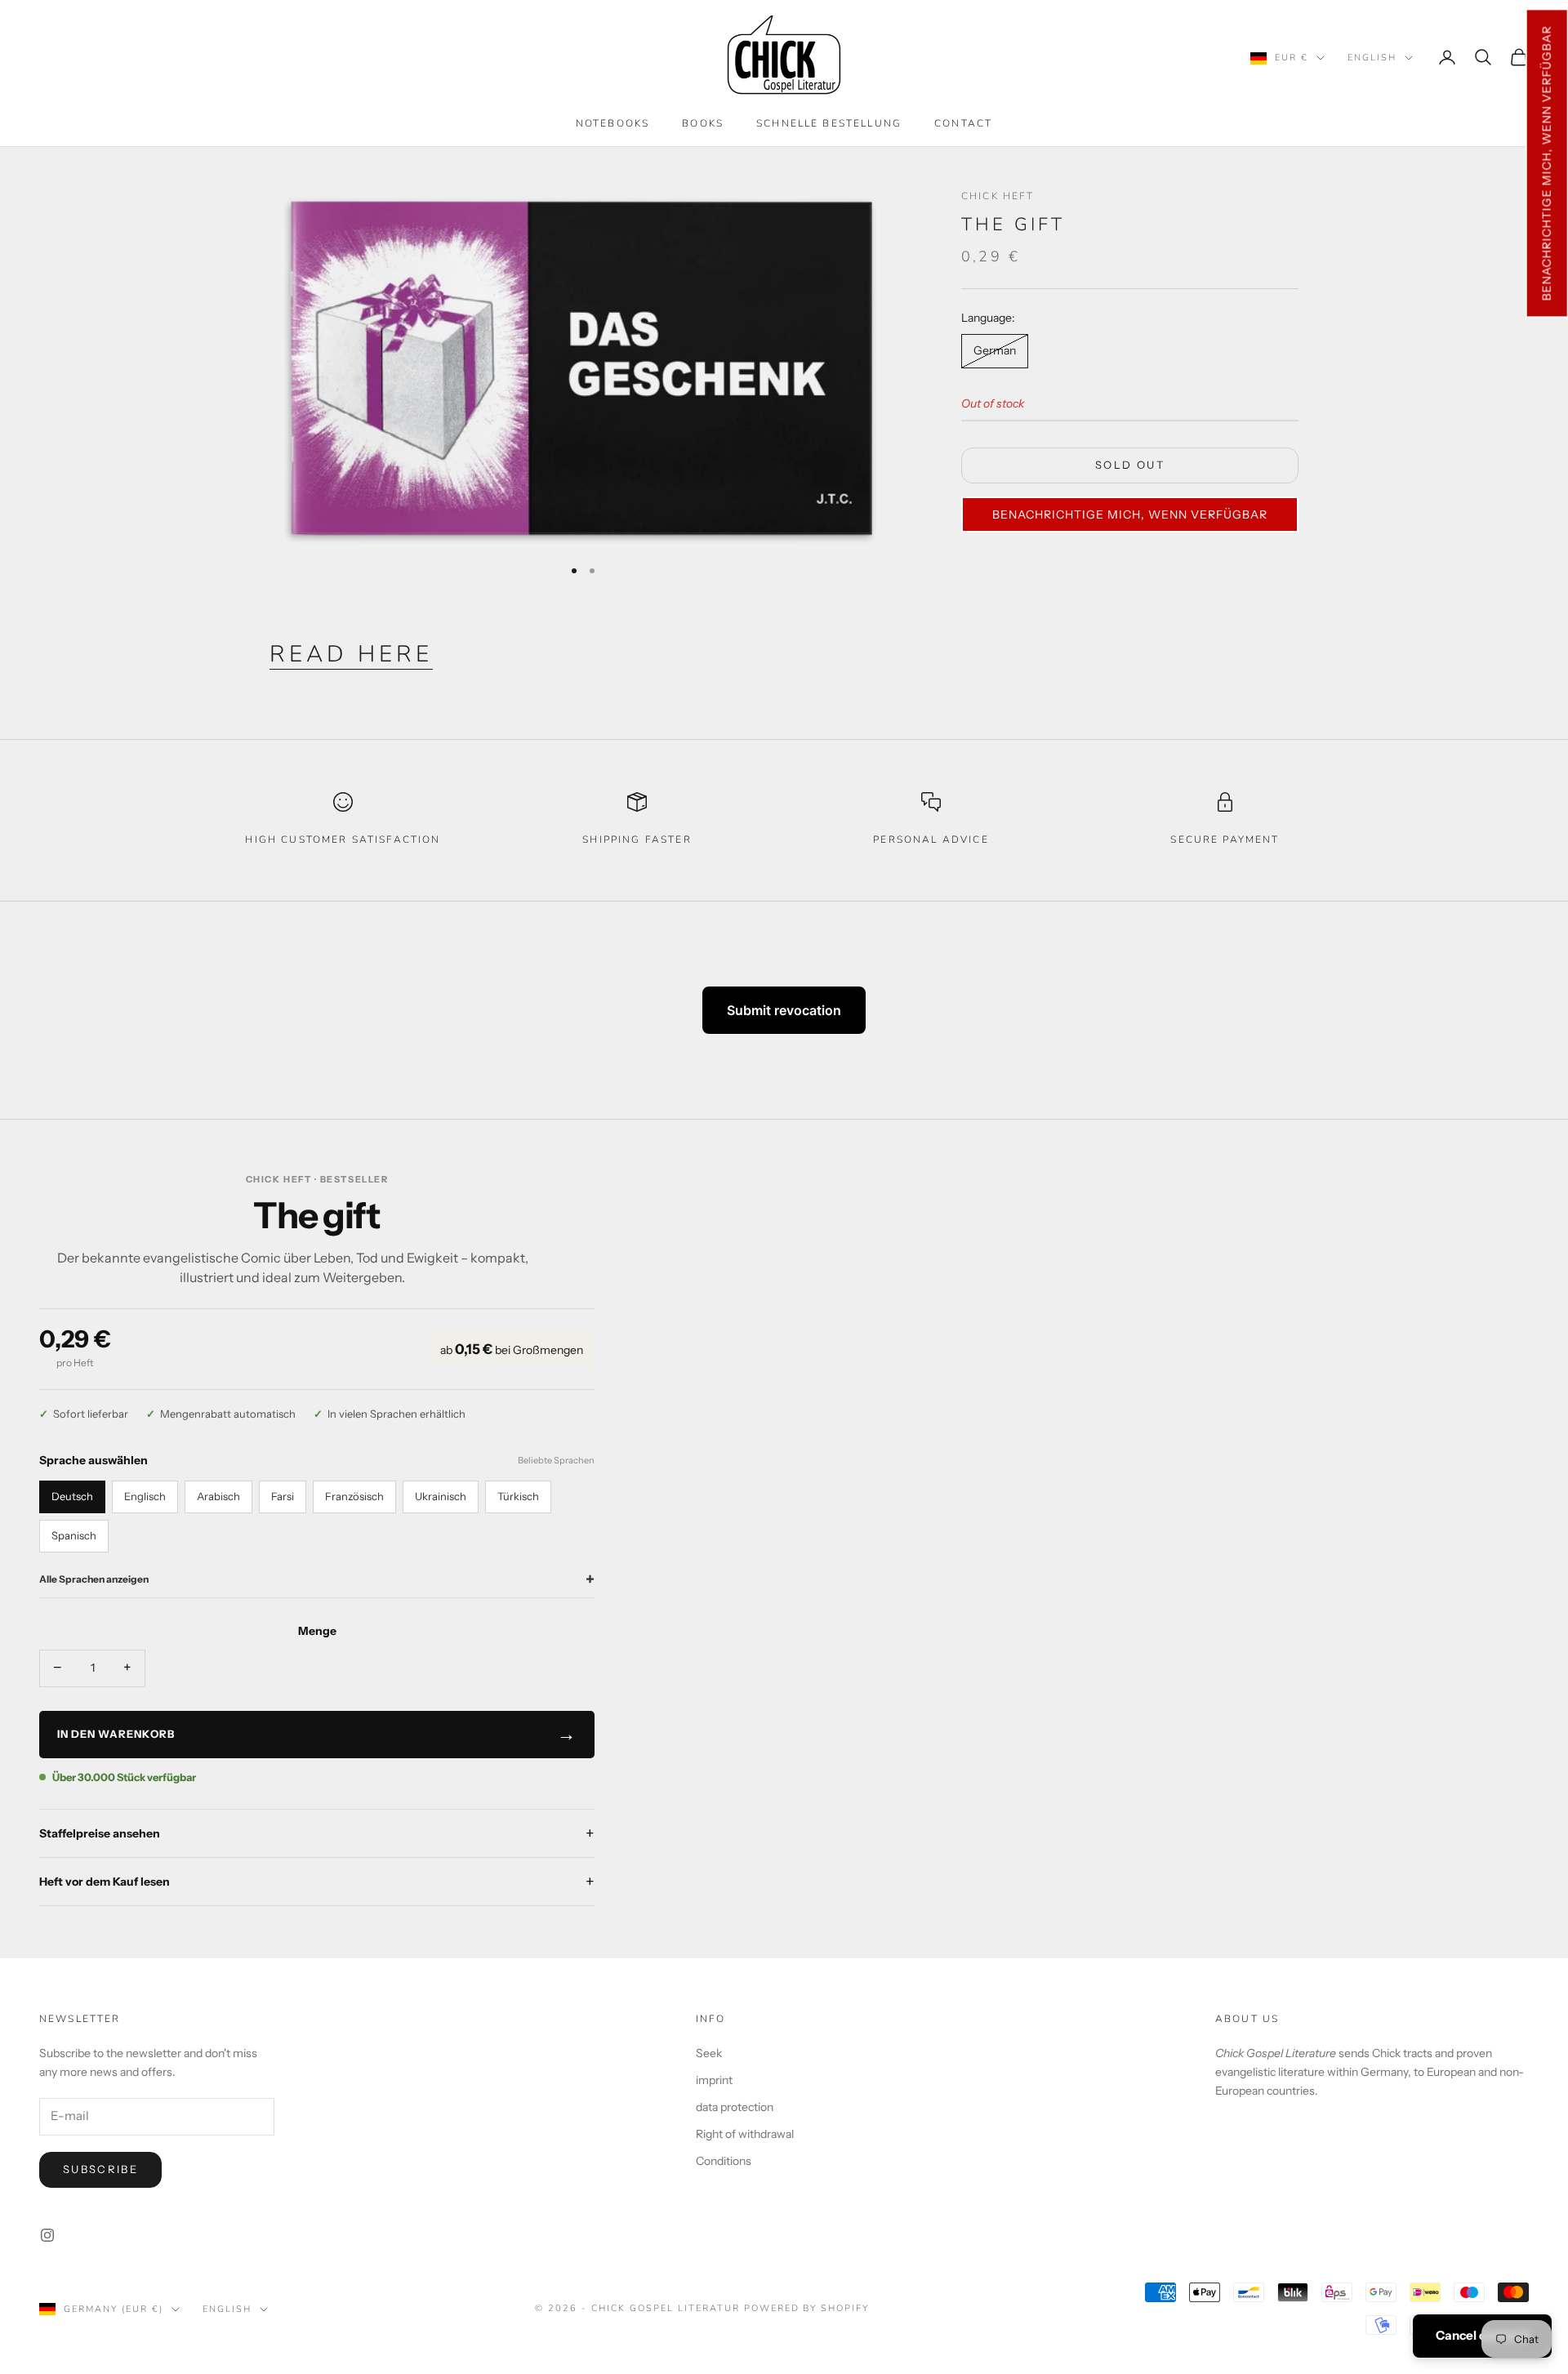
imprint (714, 2080)
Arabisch (218, 1496)
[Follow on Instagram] (47, 2235)
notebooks (612, 123)
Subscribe (100, 2169)
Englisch (145, 1496)
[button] (1546, 163)
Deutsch (72, 1496)
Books (703, 123)
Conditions (724, 2161)
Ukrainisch (441, 1496)
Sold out (1130, 465)
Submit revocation (784, 1010)
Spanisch (74, 1535)
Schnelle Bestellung (829, 123)
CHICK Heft (998, 196)
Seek (709, 2053)
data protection (735, 2107)
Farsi (283, 1496)
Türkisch (518, 1496)
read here (351, 654)
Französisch (354, 1496)
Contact (963, 123)
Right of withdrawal (745, 2134)
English (1372, 58)
